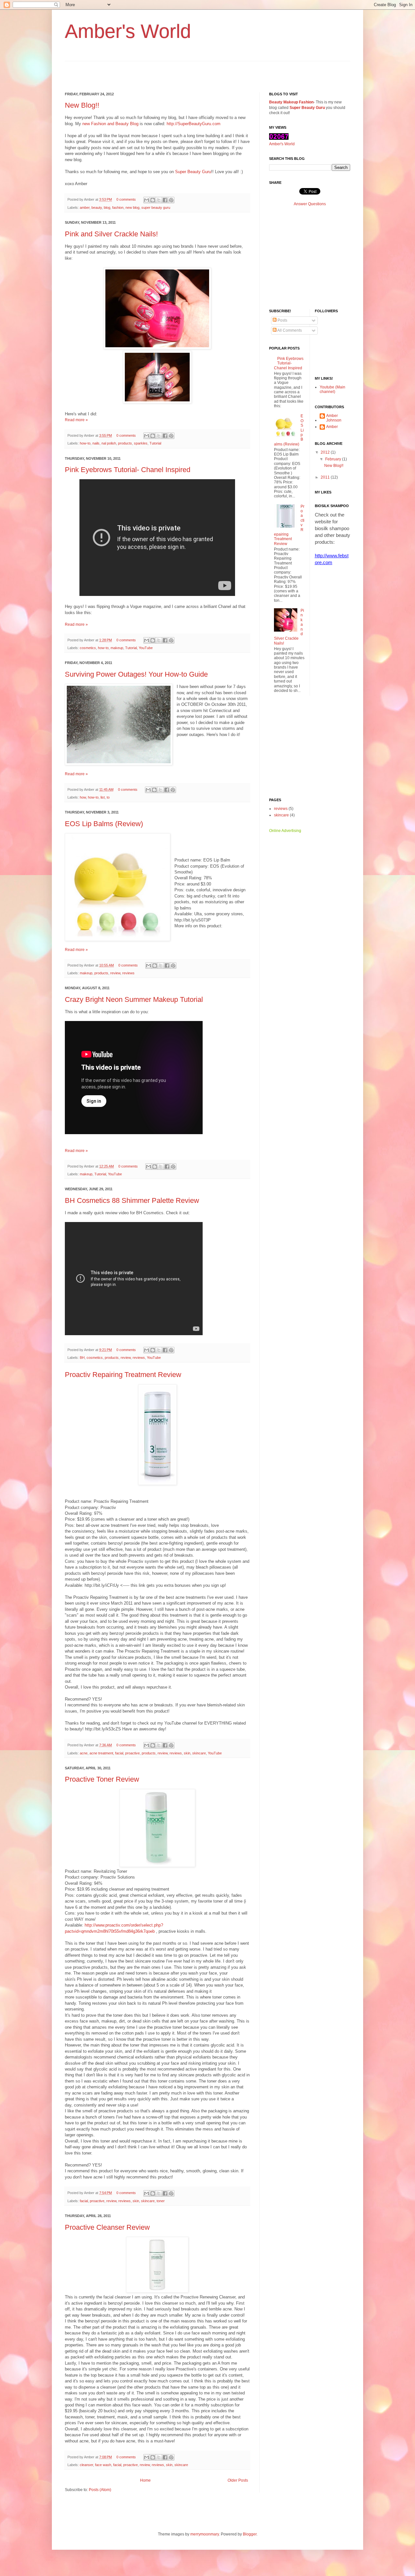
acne (84, 1753)
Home (145, 2480)
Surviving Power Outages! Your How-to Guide (136, 674)
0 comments (126, 199)
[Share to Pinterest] (171, 200)
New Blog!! (82, 105)
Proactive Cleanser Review (107, 2227)
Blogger (250, 2534)
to (108, 797)
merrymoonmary (205, 2534)
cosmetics (88, 648)
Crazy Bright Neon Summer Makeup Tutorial (134, 999)
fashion (118, 208)
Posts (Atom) (100, 2490)
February (334, 459)
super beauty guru (156, 208)
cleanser (86, 2465)
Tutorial (155, 443)
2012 (326, 452)
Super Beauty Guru (193, 172)
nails (96, 443)
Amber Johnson (334, 418)
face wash (103, 2465)
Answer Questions (310, 204)
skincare (199, 1753)
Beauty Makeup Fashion (291, 102)
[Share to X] (159, 200)
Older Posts (238, 2480)
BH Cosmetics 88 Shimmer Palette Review (132, 1200)
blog (107, 208)
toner (161, 2201)
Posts (282, 320)
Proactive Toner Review (102, 1779)
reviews (128, 973)
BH (82, 1358)
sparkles (141, 443)
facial (119, 1753)
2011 (326, 477)
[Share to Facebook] (165, 200)
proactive (132, 1753)
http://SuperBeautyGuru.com (194, 124)
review (115, 973)
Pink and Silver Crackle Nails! (111, 234)
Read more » (76, 420)
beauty (97, 208)
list (103, 797)
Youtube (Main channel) (332, 389)
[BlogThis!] (153, 200)
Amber (332, 427)
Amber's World (282, 144)
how (83, 797)
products (125, 443)
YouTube (146, 648)
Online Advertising (285, 831)
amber (85, 208)
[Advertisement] (141, 71)
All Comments (289, 330)
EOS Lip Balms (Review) (104, 824)
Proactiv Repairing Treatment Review (123, 1375)
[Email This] (147, 200)
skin (187, 1753)
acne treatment (101, 1753)
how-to (85, 443)
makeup (117, 648)
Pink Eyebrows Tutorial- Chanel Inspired (128, 470)
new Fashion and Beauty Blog (110, 124)
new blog (132, 208)
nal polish (109, 443)
